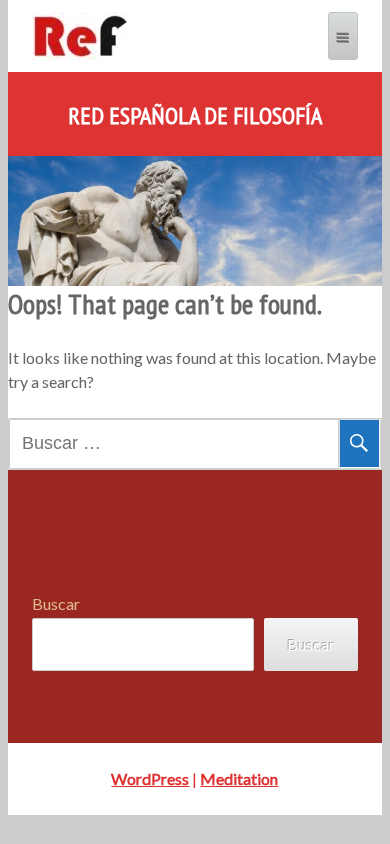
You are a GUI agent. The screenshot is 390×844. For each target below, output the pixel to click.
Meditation (239, 778)
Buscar (56, 603)
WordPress (150, 778)
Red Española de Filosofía (195, 116)
